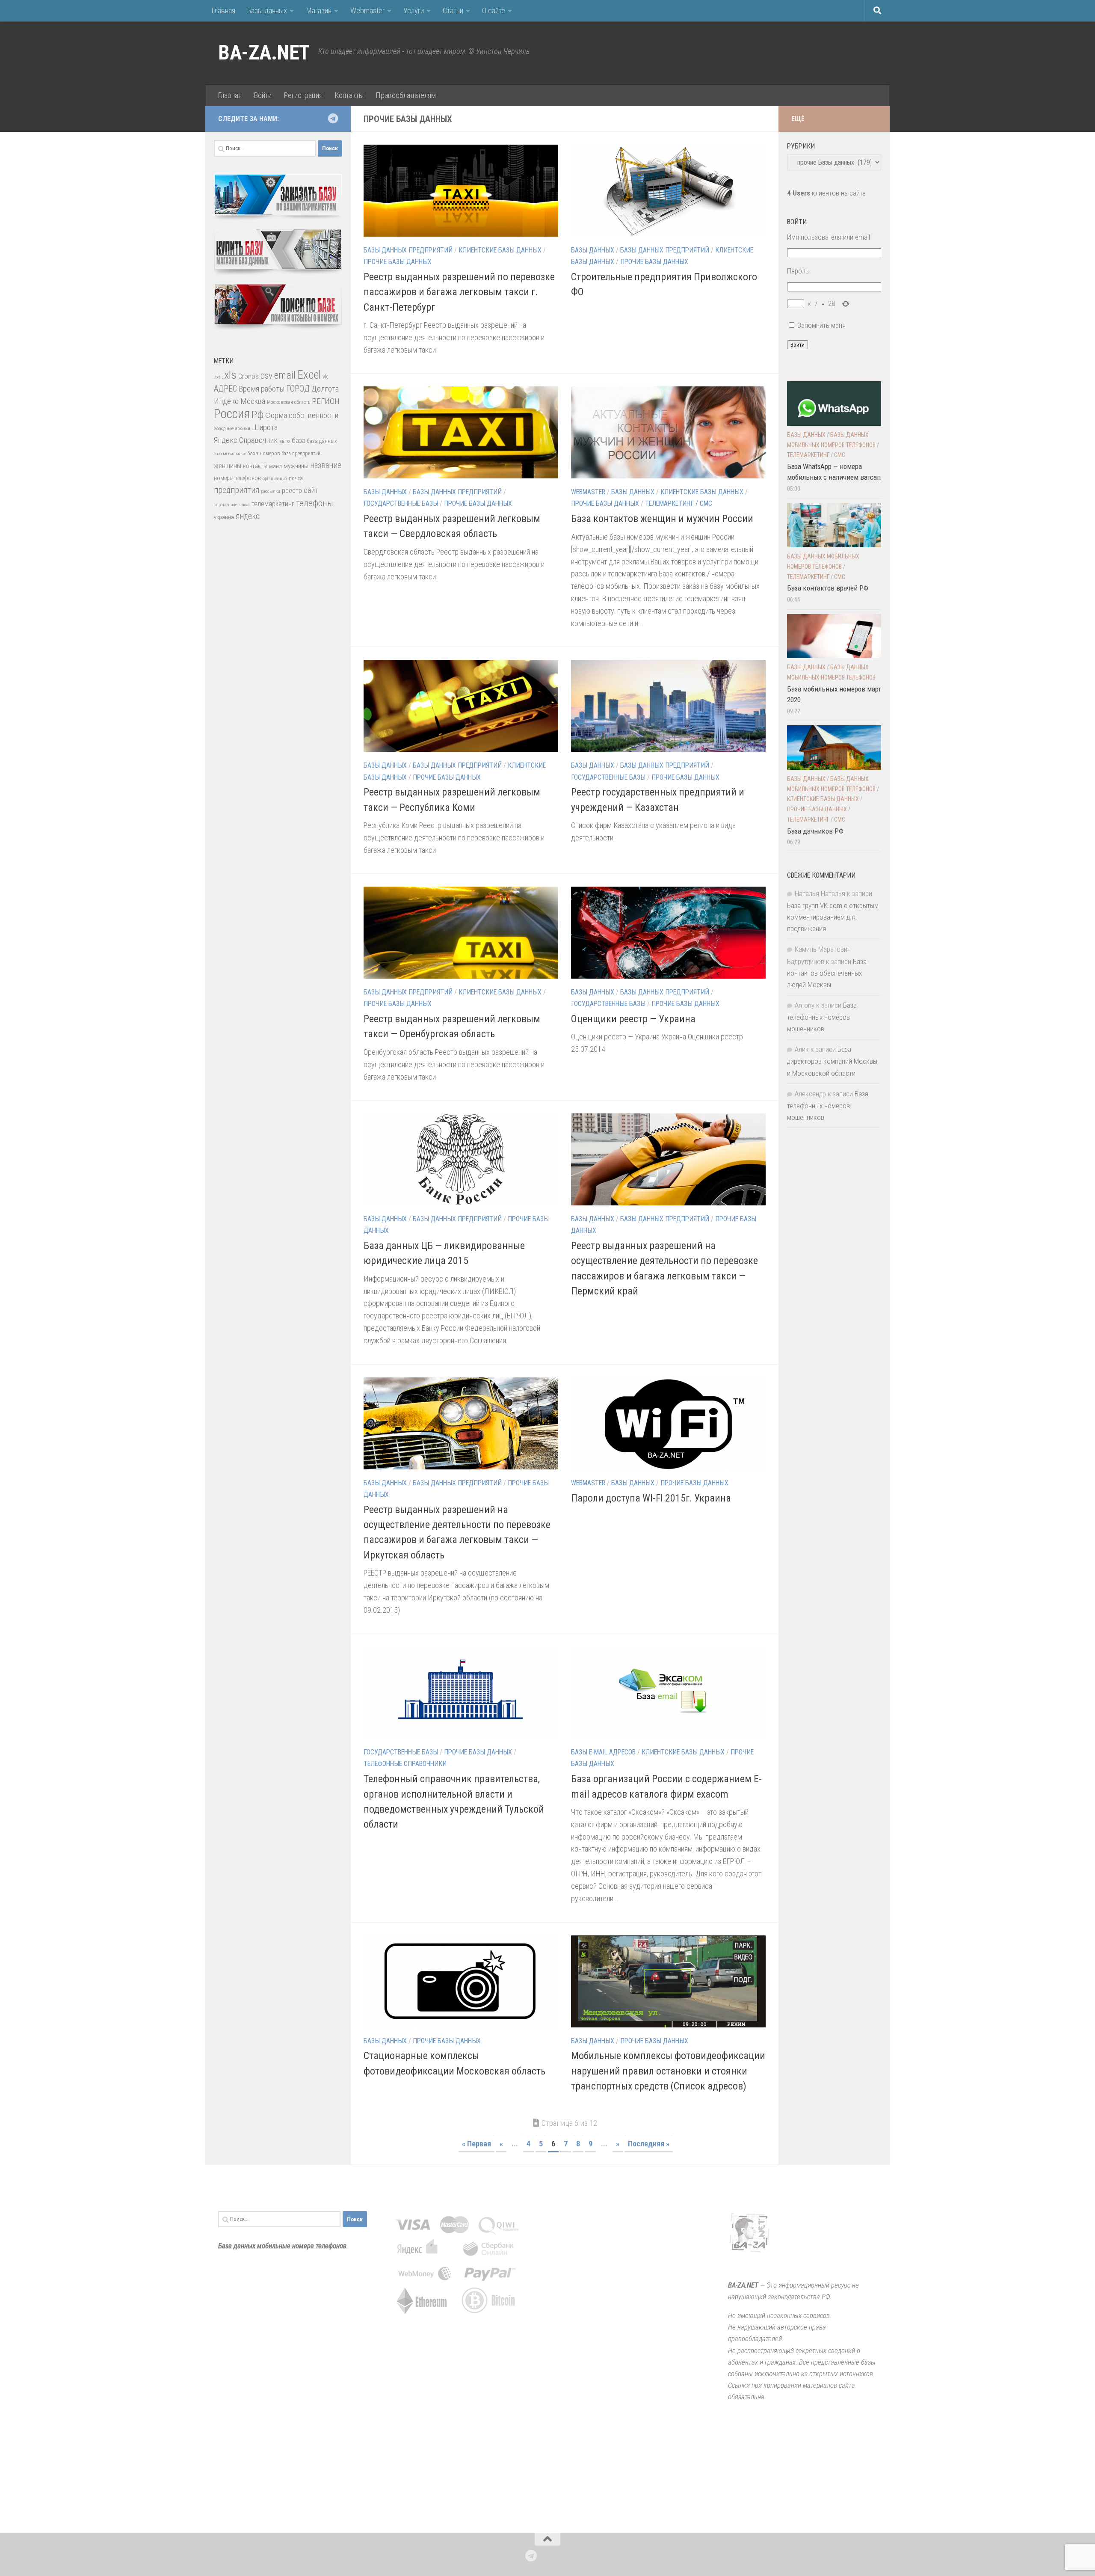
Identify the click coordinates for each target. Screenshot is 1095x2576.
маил (275, 466)
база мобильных (230, 454)
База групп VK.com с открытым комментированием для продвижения (833, 917)
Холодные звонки (232, 428)
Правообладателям (406, 95)
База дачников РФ (815, 831)
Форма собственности (302, 415)
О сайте (494, 10)
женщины (228, 466)
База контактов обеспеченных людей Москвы (827, 973)
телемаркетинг (273, 504)
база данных (322, 441)
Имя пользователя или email (829, 237)
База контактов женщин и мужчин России (662, 519)
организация (275, 479)
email (285, 375)
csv (266, 375)
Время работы (262, 389)
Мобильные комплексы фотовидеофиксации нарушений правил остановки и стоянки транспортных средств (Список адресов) (668, 2071)
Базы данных (267, 10)
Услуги (414, 10)
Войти (263, 95)
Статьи (453, 10)
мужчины (296, 466)
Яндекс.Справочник (246, 440)
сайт (311, 490)
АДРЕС (225, 389)
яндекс (248, 516)
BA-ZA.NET (264, 53)
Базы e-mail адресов (603, 1752)
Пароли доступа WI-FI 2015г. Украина (651, 1498)
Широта (265, 427)
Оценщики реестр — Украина (633, 1019)
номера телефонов (237, 478)
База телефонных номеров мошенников (822, 1017)
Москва (253, 401)
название (326, 465)
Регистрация (303, 95)
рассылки (271, 491)
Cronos (249, 376)
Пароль (798, 271)
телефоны (315, 503)
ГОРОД (298, 389)
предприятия (237, 490)
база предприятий (301, 454)
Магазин (319, 10)
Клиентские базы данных (500, 250)
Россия (232, 414)
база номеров (264, 453)
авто (285, 441)
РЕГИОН (326, 401)
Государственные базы (401, 503)
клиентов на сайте (826, 193)
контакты (255, 466)
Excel (309, 375)
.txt (217, 377)
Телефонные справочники (405, 1764)
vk (325, 377)
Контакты (349, 95)
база (299, 440)
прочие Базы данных (398, 262)
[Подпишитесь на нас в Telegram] (333, 119)
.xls (229, 375)
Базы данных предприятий (408, 250)
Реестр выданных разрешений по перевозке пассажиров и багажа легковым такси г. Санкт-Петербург (459, 292)
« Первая (476, 2144)
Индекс (226, 401)
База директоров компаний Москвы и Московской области (832, 1061)
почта (296, 478)
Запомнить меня (821, 325)
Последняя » (649, 2144)
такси (244, 505)
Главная (223, 10)
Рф (257, 414)
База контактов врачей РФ (828, 588)
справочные (225, 505)
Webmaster (367, 10)
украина (224, 517)
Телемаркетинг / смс (679, 503)
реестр (292, 491)
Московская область (289, 402)
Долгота (325, 389)
